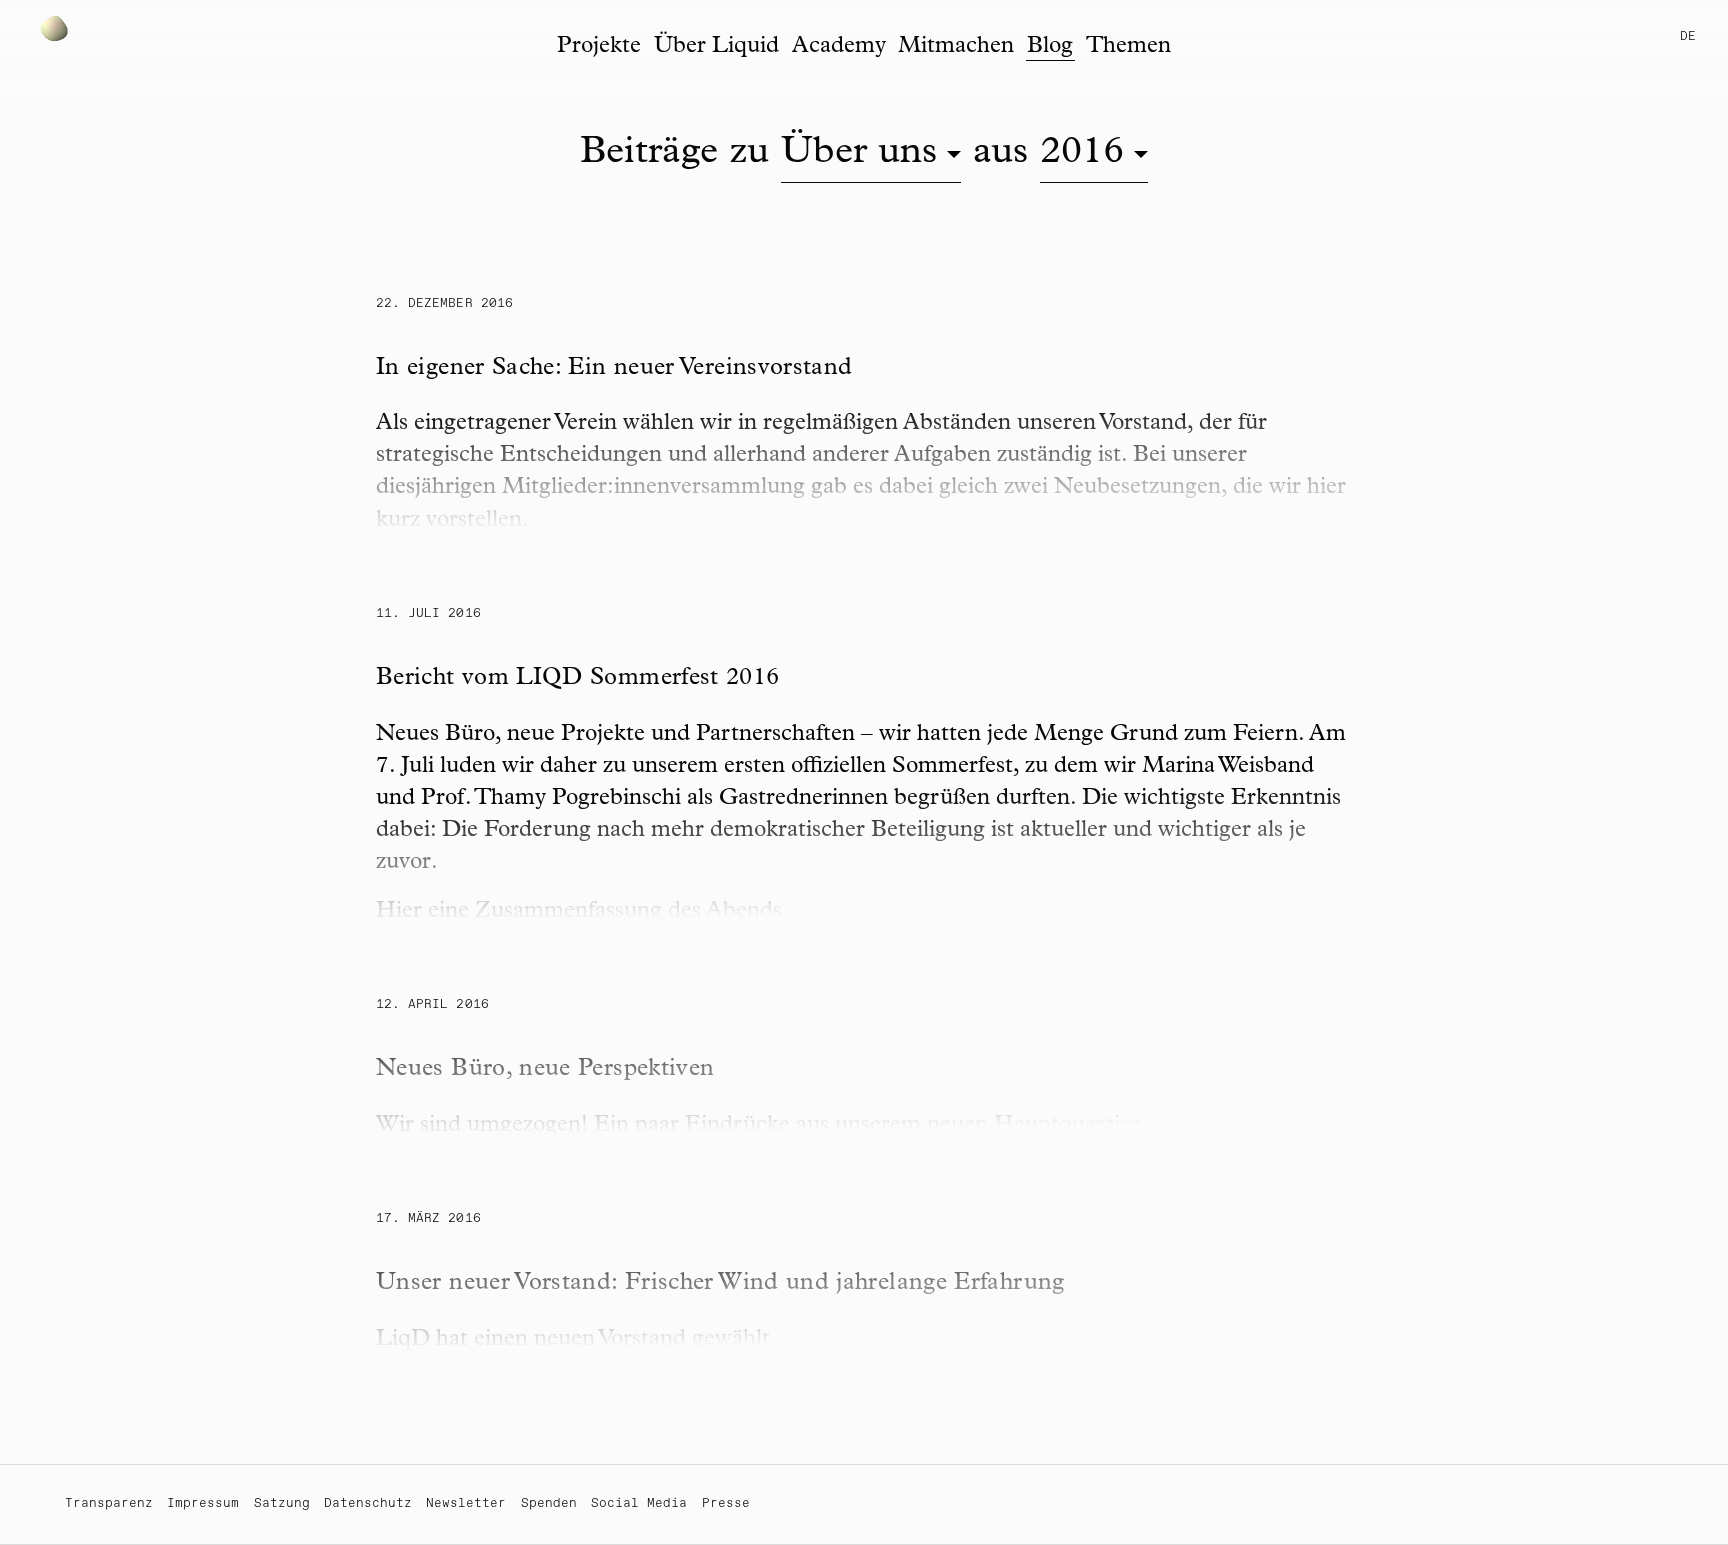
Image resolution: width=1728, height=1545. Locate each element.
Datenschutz (368, 1503)
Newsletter (466, 1503)
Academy (839, 47)
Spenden (549, 1503)
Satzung (282, 1503)
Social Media (639, 1503)
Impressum (203, 1503)
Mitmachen (956, 47)
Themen (1128, 47)
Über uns (859, 154)
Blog (1050, 47)
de (1688, 36)
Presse (726, 1503)
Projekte (599, 47)
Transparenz (109, 1503)
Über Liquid (716, 47)
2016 (1082, 154)
